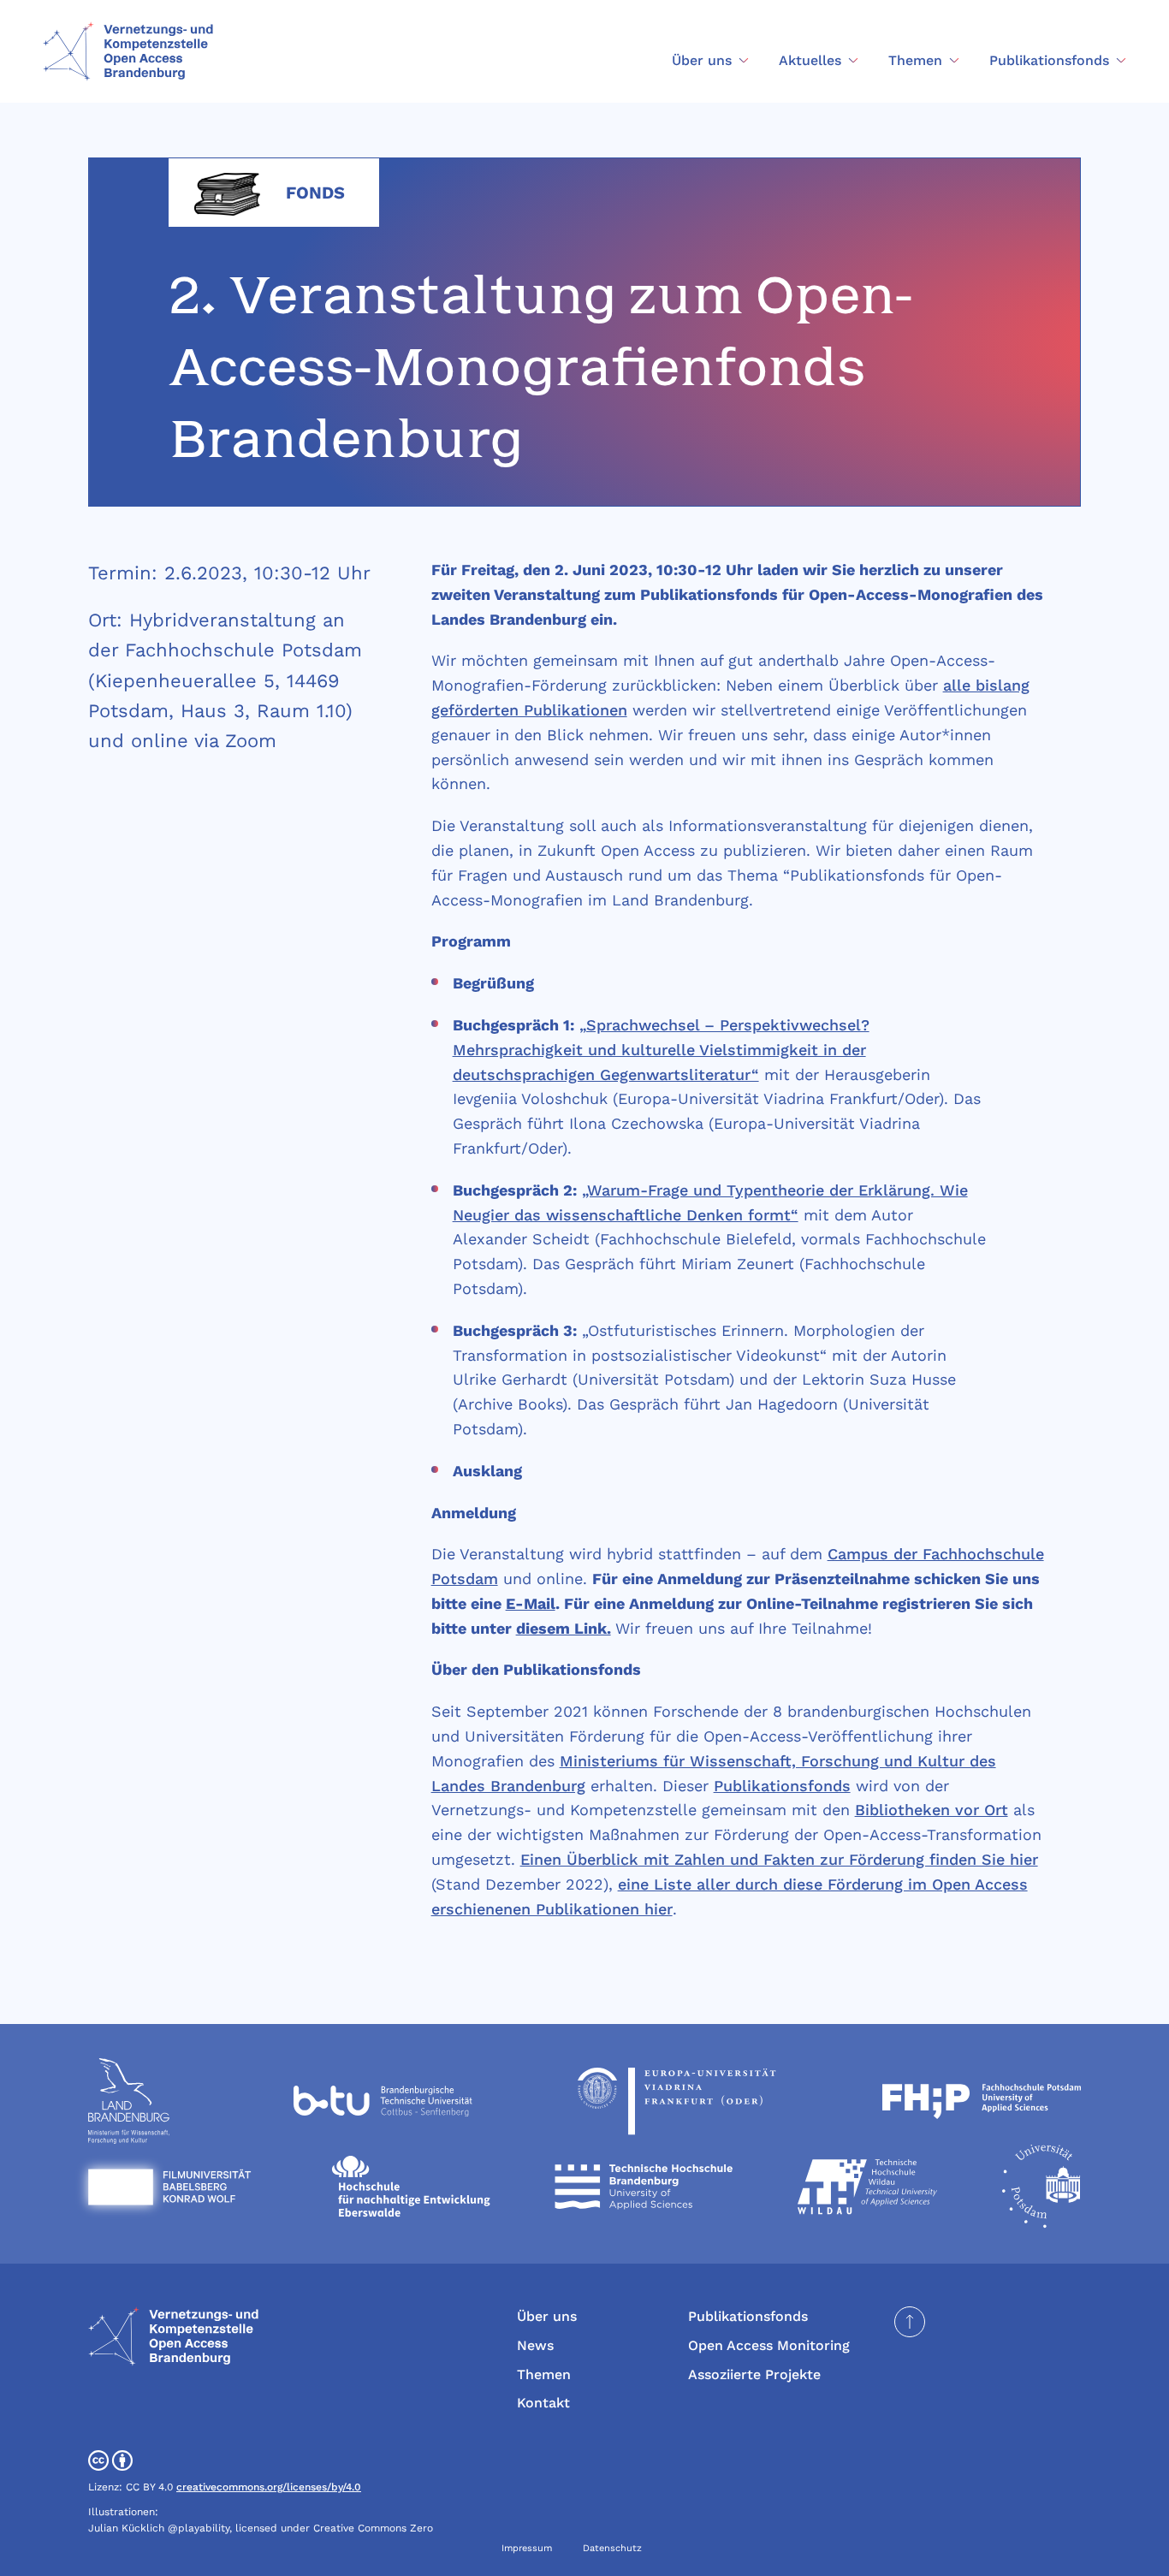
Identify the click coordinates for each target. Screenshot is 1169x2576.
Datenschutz (612, 2548)
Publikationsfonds (782, 1786)
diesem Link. (564, 1628)
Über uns (547, 2316)
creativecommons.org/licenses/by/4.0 (269, 2487)
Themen (544, 2374)
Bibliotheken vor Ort (932, 1810)
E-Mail (531, 1603)
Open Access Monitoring (769, 2345)
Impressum (527, 2548)
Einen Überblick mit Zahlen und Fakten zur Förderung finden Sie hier (779, 1859)
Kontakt (543, 2403)
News (535, 2345)
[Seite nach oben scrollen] (910, 2322)
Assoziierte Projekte (754, 2374)
